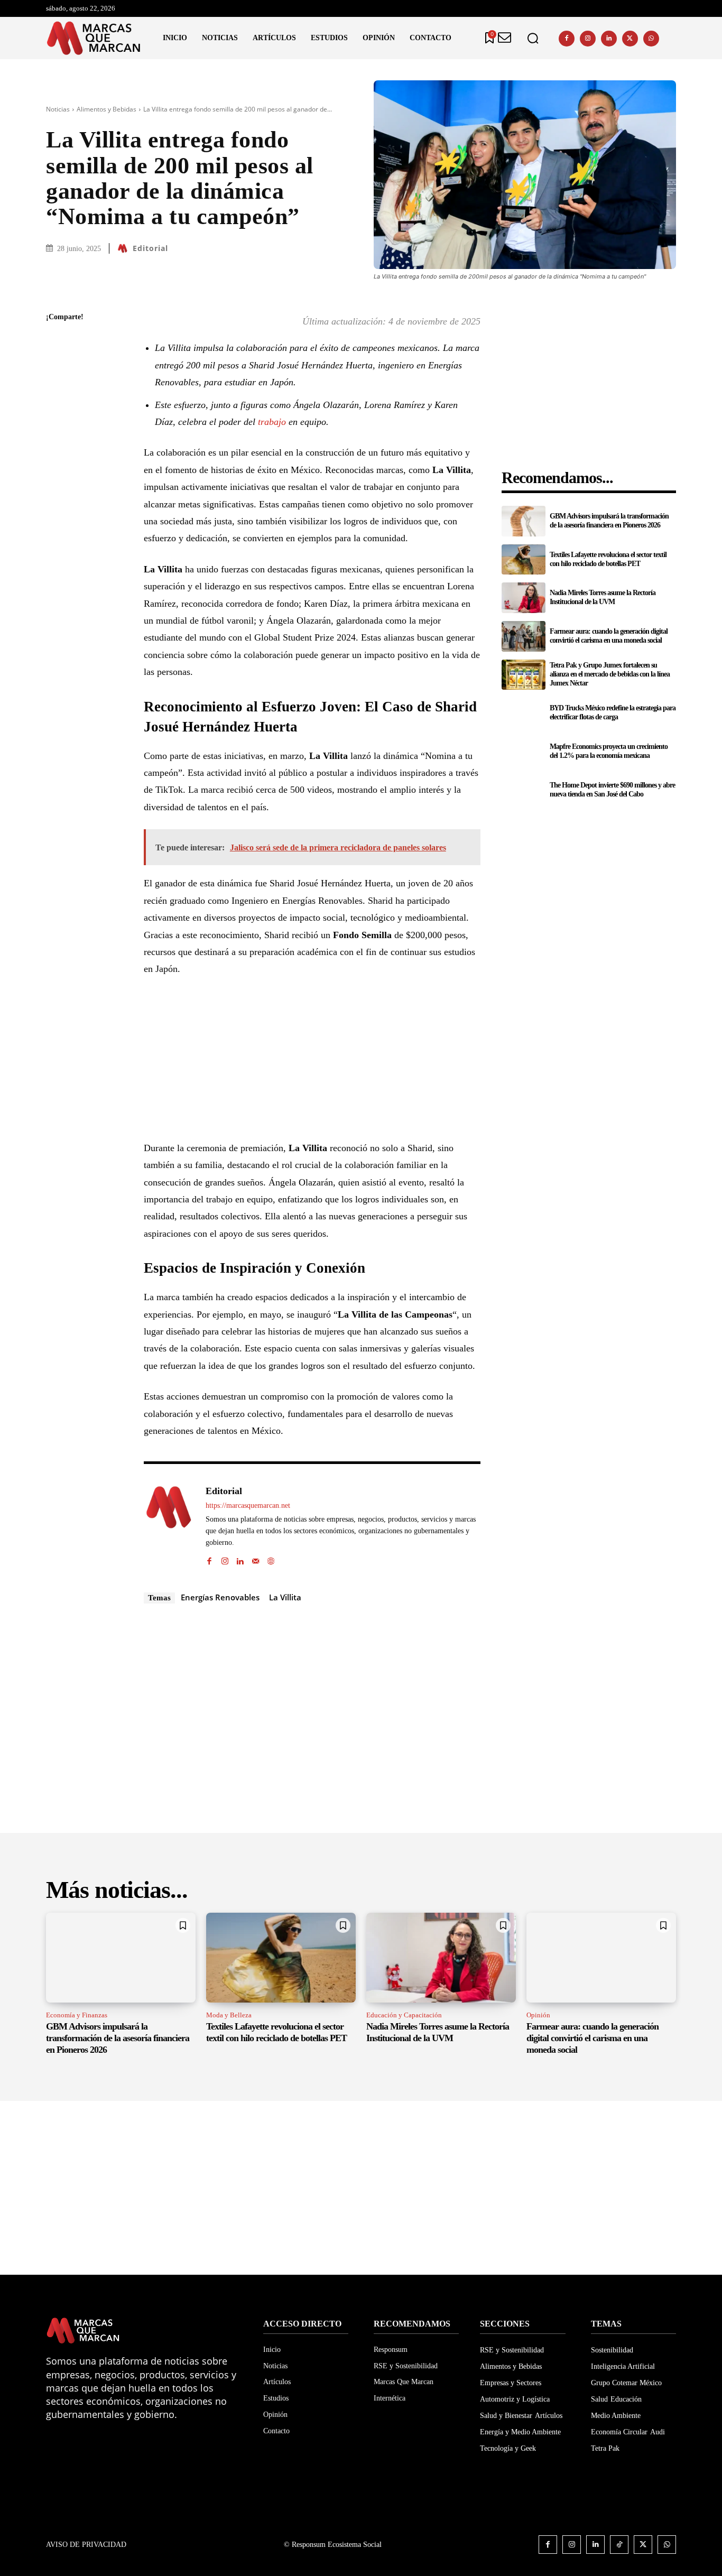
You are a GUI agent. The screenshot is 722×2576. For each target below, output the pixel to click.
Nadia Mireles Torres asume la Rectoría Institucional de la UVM (603, 597)
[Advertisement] (312, 1065)
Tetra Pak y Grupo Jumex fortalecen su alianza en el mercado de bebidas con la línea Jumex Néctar (610, 674)
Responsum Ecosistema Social (337, 2545)
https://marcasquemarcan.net (248, 1505)
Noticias (58, 109)
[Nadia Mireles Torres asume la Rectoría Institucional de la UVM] (523, 598)
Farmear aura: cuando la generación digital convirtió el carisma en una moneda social (609, 636)
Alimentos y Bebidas (107, 109)
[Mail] (256, 1559)
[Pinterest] (57, 393)
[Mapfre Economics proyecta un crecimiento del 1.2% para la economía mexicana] (523, 752)
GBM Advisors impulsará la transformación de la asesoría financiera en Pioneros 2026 (609, 521)
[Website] (271, 1559)
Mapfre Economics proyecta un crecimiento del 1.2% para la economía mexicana (609, 751)
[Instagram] (588, 39)
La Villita (285, 1597)
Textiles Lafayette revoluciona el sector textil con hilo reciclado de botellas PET (276, 2032)
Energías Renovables (220, 1597)
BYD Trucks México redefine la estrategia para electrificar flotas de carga (613, 712)
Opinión (538, 2015)
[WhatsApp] (651, 39)
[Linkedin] (609, 39)
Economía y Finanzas (77, 2015)
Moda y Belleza (229, 2015)
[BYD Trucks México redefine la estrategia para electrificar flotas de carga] (523, 713)
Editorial (150, 248)
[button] (533, 38)
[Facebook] (567, 39)
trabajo (272, 422)
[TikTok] (619, 2545)
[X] (630, 39)
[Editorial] (124, 248)
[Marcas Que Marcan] (94, 38)
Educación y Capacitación (404, 2015)
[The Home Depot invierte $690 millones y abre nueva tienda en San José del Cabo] (523, 790)
